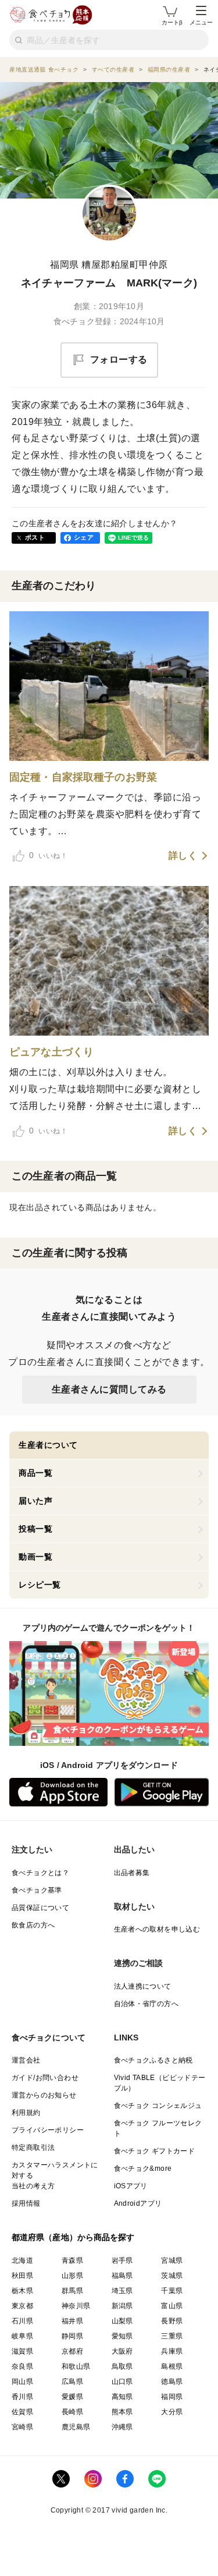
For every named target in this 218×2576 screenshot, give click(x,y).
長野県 (172, 2321)
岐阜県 (22, 2336)
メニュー (201, 22)
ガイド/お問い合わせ (45, 2078)
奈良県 (22, 2366)
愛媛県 (72, 2397)
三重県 (172, 2336)
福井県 (72, 2321)
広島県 (72, 2382)
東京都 (22, 2306)
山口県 (122, 2382)
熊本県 (122, 2412)
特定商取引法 (33, 2148)
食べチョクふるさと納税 (153, 2060)
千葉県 (172, 2291)
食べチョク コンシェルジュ (158, 2106)
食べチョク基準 (37, 1890)
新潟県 (122, 2306)
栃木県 (22, 2291)
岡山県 (22, 2382)
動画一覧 (35, 1557)
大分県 (172, 2412)
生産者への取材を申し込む (157, 1929)
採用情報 (26, 2203)
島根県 (172, 2366)
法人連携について (143, 1986)
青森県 (72, 2260)
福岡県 (172, 2397)
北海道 (22, 2260)
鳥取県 (122, 2366)
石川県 (22, 2321)
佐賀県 (22, 2412)
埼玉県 (122, 2291)
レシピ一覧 (40, 1585)
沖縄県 (122, 2427)
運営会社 (26, 2060)
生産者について (48, 1445)
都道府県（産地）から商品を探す (73, 2237)
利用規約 (26, 2113)
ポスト (35, 537)
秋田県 (22, 2276)
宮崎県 (22, 2427)
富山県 (172, 2306)
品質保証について (40, 1908)
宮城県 (172, 2260)
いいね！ (48, 855)
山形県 (72, 2276)
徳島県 (172, 2382)
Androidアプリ (138, 2203)
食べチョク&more (143, 2168)
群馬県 (72, 2291)
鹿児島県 (76, 2427)
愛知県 (122, 2336)
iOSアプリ (131, 2186)
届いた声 (35, 1501)
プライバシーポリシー (48, 2130)
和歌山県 (76, 2366)
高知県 (122, 2397)
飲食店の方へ (33, 1925)
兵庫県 (172, 2351)
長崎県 (72, 2412)
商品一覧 (35, 1473)
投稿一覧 (35, 1529)
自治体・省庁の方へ (146, 2004)
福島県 (122, 2276)
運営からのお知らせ (44, 2095)
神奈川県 (76, 2306)
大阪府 (122, 2351)
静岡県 (72, 2336)
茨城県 (172, 2276)
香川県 (22, 2397)
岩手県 (122, 2260)
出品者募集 (132, 1873)
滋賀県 (22, 2351)
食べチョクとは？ (40, 1873)
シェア (84, 537)
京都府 (72, 2351)
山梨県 (122, 2321)
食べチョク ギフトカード (155, 2151)
